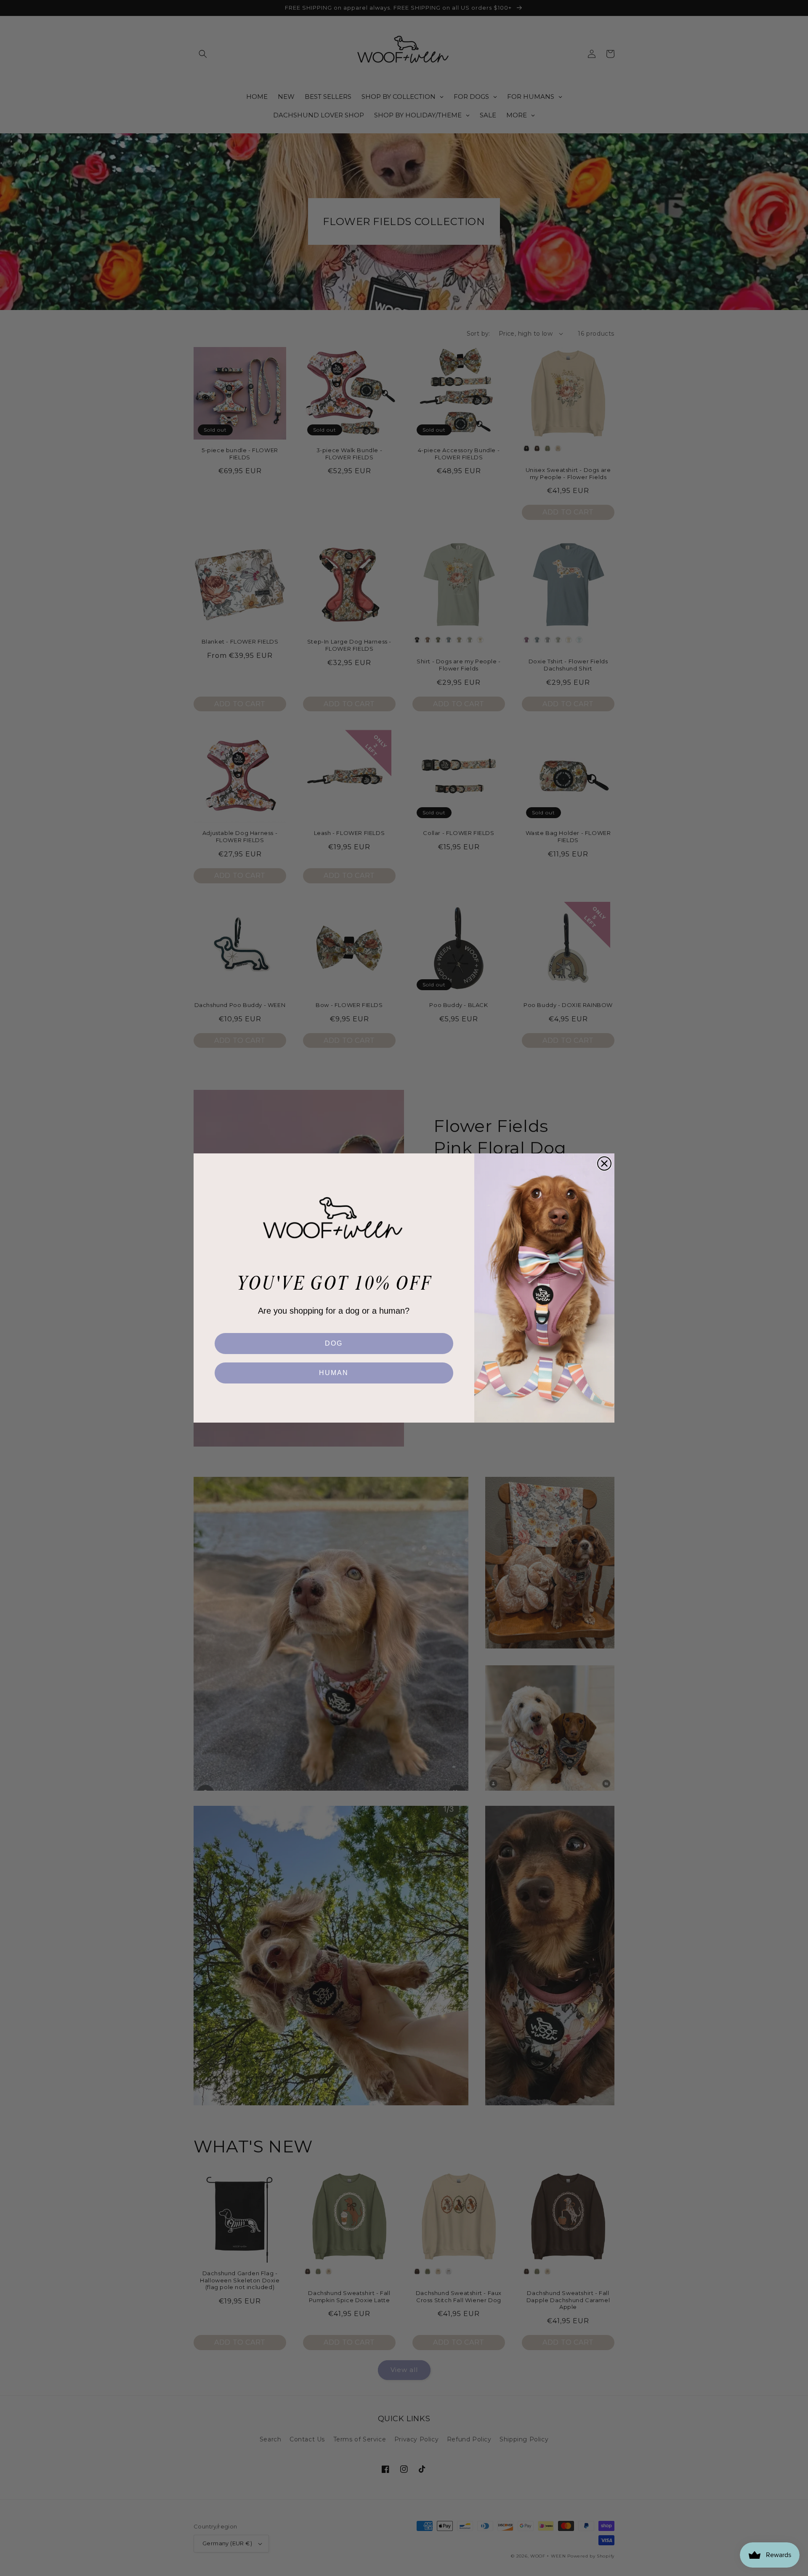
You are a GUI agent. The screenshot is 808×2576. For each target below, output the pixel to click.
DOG (334, 1343)
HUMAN (334, 1373)
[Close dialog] (604, 1163)
